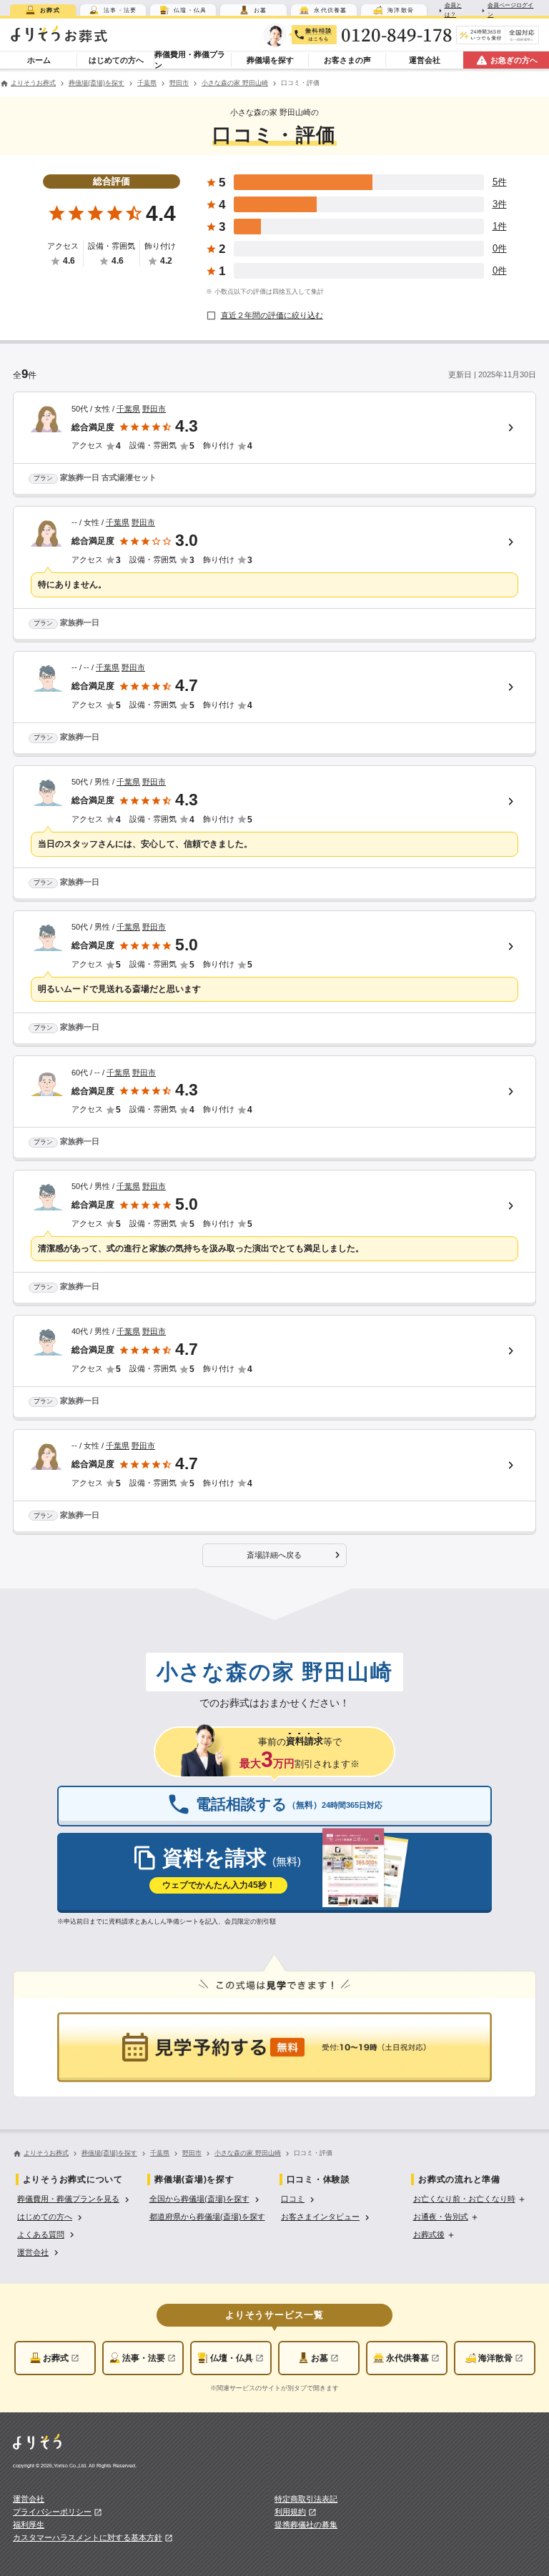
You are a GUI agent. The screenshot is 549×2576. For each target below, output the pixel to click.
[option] (75, 2198)
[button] (274, 1556)
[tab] (43, 10)
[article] (274, 444)
